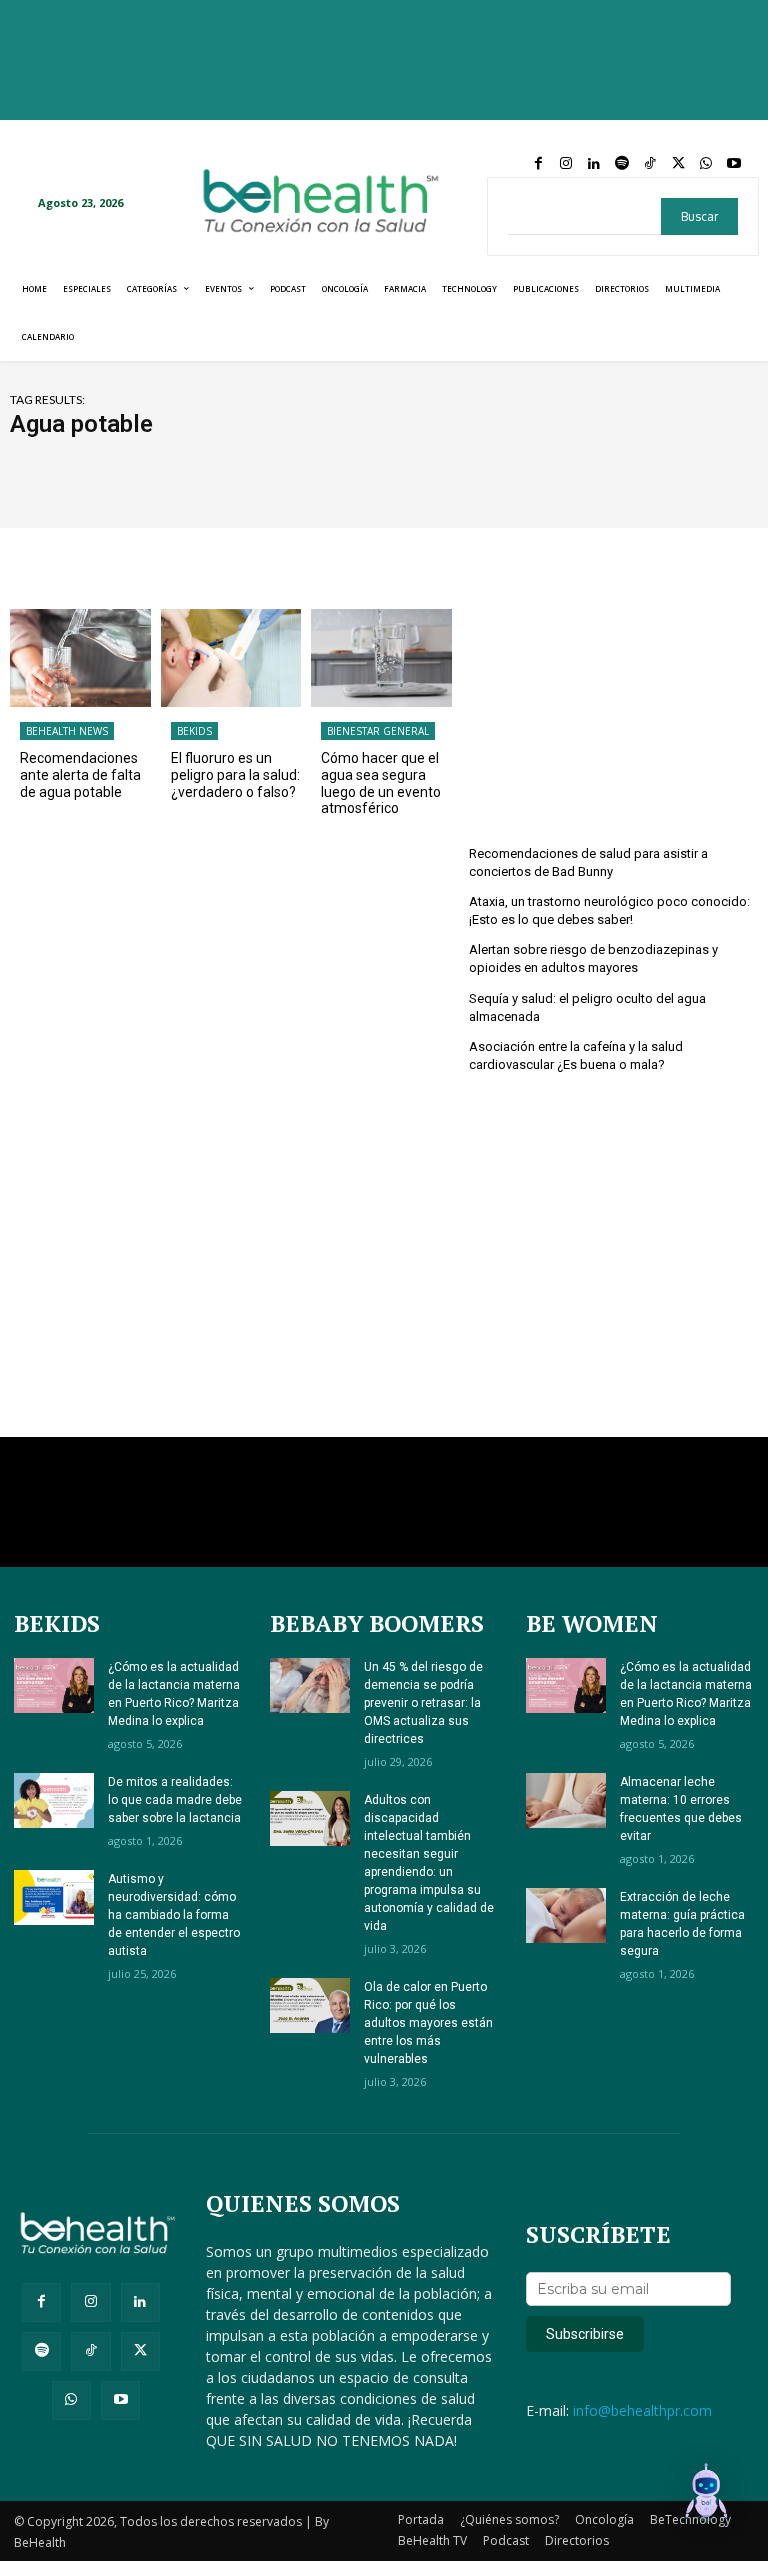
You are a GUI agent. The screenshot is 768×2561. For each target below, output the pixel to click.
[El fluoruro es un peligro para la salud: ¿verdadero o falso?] (231, 658)
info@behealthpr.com (642, 2410)
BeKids (194, 731)
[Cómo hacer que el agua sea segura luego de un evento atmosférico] (381, 658)
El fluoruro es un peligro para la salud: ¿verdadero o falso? (235, 775)
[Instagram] (566, 164)
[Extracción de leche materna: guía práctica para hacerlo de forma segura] (566, 1915)
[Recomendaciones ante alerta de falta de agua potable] (80, 658)
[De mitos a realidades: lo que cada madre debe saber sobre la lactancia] (54, 1800)
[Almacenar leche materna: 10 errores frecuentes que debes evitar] (566, 1800)
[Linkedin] (594, 164)
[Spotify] (622, 164)
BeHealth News (67, 731)
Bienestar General (378, 731)
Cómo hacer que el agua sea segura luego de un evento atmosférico (381, 783)
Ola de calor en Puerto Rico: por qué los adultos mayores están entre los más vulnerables (428, 2023)
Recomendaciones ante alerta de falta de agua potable (80, 775)
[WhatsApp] (706, 164)
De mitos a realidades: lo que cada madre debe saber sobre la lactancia (175, 1800)
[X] (678, 164)
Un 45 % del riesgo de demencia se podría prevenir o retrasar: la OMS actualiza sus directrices (423, 1703)
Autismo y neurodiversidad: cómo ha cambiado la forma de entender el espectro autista (174, 1915)
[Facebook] (538, 164)
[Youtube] (734, 164)
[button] (706, 2496)
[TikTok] (650, 164)
